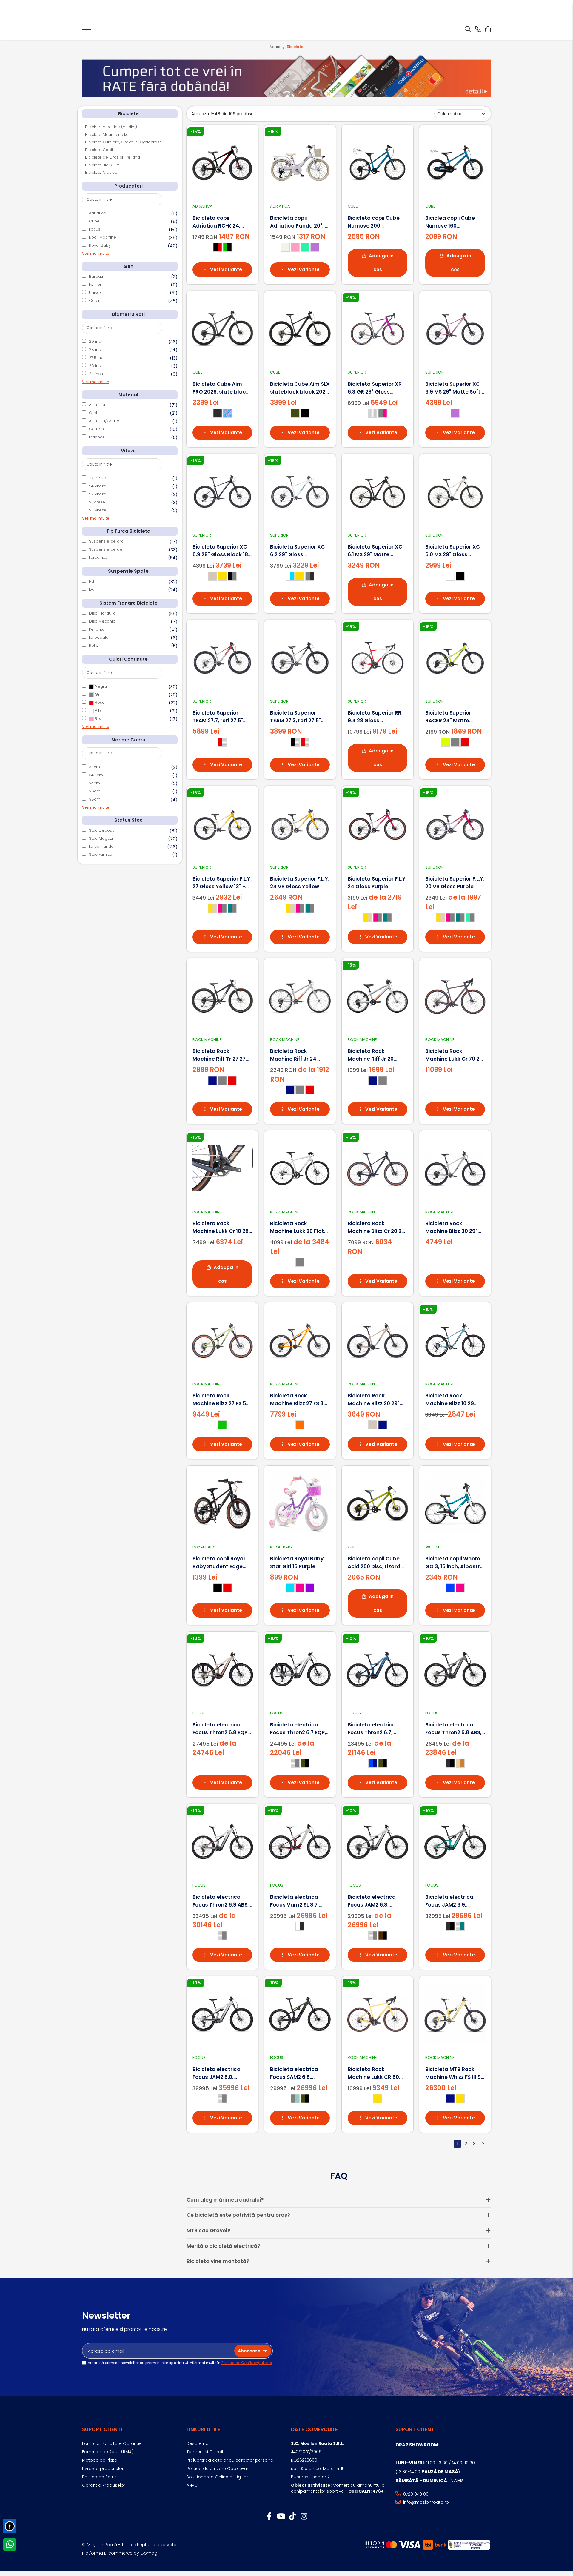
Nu (91, 581)
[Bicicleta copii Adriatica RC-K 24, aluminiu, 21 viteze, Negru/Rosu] (222, 163)
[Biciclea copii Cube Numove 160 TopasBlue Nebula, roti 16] (455, 163)
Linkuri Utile (203, 2429)
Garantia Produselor (104, 2485)
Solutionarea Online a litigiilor (217, 2477)
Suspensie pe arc (106, 541)
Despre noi (198, 2443)
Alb (97, 711)
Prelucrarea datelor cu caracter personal (230, 2460)
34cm (94, 783)
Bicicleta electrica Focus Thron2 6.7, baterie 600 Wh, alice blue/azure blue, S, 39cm (375, 1729)
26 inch (96, 366)
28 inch (96, 350)
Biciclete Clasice (101, 172)
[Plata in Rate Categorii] (286, 76)
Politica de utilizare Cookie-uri (218, 2469)
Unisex (95, 292)
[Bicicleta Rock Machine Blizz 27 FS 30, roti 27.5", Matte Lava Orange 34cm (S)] (300, 1340)
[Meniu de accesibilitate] (10, 2526)
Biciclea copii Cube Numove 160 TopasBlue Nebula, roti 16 (455, 222)
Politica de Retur (99, 2477)
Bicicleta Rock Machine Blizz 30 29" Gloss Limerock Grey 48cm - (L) (452, 1227)
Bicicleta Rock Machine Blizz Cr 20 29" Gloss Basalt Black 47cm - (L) (377, 1227)
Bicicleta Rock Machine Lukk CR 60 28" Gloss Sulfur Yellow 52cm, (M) (377, 2073)
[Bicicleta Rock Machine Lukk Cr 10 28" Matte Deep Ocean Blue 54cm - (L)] (222, 1168)
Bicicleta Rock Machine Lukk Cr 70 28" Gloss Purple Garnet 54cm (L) (455, 1055)
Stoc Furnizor (101, 854)
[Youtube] (281, 2517)
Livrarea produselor (103, 2469)
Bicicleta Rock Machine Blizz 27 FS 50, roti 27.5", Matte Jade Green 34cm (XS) (221, 1400)
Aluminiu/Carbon (105, 421)
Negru (100, 686)
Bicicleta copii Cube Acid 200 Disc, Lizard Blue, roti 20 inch (374, 1563)
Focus (95, 229)
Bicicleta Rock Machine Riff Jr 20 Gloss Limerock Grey (375, 1055)
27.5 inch (97, 358)
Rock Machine (103, 237)
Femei (95, 284)
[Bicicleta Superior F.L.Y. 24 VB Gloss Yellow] (300, 824)
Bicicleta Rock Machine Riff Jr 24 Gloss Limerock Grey (297, 1055)
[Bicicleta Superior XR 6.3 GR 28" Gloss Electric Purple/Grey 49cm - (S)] (378, 329)
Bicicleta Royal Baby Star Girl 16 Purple (297, 1563)
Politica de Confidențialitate (247, 2363)
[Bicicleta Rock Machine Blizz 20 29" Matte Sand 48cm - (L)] (378, 1340)
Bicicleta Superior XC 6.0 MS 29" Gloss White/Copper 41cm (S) (453, 551)
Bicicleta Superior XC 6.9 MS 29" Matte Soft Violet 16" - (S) (453, 388)
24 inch (96, 374)
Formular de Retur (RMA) (108, 2452)
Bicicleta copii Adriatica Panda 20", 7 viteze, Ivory (299, 222)
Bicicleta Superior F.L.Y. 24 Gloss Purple (377, 883)
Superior (357, 372)
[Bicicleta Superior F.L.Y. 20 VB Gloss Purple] (455, 824)
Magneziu (98, 437)
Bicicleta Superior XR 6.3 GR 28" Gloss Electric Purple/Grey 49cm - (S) (375, 388)
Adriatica (98, 213)
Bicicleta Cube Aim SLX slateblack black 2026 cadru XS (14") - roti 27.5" (300, 388)
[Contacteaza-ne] (478, 30)
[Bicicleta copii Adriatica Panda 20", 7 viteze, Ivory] (300, 163)
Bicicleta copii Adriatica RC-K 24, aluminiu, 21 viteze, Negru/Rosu (217, 222)
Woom (432, 1547)
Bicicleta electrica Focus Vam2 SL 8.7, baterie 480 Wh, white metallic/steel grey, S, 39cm (299, 1901)
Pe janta (97, 629)
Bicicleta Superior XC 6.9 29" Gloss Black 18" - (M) (221, 551)
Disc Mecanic (102, 621)
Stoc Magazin (102, 838)
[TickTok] (292, 2517)
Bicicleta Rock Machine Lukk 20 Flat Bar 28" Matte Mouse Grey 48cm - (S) (297, 1227)
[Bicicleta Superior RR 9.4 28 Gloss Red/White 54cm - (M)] (378, 658)
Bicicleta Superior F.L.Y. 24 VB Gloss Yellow (300, 883)
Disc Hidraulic (102, 613)
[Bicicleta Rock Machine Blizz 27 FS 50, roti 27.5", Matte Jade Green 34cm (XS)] (222, 1340)
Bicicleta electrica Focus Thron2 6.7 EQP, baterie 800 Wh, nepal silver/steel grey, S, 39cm (299, 1729)
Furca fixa (98, 557)
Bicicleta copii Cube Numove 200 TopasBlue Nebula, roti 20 (377, 222)
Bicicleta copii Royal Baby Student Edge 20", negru (219, 1563)
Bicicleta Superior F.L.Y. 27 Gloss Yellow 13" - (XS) (222, 883)
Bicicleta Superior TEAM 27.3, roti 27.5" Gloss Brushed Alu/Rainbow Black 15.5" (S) (295, 717)
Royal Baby (100, 245)
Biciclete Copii (99, 150)
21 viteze (97, 502)
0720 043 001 (416, 2494)
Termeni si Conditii (206, 2452)
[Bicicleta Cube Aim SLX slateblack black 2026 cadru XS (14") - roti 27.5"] (300, 329)
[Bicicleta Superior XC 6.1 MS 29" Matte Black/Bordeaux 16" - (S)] (378, 492)
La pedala (99, 637)
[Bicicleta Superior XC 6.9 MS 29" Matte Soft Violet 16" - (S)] (455, 329)
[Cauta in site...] (468, 30)
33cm (94, 767)
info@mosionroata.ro (425, 2502)
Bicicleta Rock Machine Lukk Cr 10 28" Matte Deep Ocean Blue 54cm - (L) (222, 1227)
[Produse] (87, 31)
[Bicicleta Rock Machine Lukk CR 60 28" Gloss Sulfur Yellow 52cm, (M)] (378, 2014)
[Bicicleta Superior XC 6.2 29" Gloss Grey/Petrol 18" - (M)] (300, 492)
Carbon (96, 429)
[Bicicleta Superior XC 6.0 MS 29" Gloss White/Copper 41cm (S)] (455, 492)
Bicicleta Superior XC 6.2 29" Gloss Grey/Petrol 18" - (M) (297, 551)
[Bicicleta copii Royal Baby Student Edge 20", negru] (222, 1503)
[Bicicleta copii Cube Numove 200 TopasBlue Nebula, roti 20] (378, 163)
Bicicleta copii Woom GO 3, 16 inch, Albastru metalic (454, 1563)
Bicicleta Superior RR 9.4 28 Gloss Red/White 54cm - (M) (377, 717)
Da (92, 589)
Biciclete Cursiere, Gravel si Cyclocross (123, 142)
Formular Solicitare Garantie (112, 2443)
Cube (94, 221)
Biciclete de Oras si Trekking (113, 157)
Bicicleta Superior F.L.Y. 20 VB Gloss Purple (455, 883)
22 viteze (98, 494)
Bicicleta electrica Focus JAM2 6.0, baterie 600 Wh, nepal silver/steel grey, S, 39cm (221, 2073)
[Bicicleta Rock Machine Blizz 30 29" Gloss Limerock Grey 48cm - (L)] (455, 1168)
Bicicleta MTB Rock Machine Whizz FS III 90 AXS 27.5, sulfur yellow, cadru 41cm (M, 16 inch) (455, 2073)
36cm (95, 791)
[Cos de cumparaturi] (488, 30)
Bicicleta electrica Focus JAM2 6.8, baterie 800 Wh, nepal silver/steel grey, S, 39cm (376, 1901)
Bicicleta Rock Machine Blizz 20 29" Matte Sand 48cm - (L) (374, 1400)
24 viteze (98, 486)
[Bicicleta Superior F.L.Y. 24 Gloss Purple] (378, 824)
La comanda (101, 846)
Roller (94, 645)
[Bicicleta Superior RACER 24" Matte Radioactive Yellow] (455, 658)
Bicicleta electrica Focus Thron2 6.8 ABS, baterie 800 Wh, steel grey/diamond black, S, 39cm (453, 1729)
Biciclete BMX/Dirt (102, 165)
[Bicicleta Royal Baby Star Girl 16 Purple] (300, 1503)
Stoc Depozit (101, 830)
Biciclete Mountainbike (107, 135)
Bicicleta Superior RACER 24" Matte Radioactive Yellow (450, 717)
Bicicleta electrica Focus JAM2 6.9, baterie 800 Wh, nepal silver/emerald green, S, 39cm (454, 1901)
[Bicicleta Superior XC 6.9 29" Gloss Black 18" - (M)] (222, 492)
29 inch (96, 341)
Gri (97, 694)
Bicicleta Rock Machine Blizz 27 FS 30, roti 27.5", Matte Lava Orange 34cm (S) (299, 1400)
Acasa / (278, 47)
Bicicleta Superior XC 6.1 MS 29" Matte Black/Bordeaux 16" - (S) (375, 551)
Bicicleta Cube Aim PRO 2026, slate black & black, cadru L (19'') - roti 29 (221, 388)
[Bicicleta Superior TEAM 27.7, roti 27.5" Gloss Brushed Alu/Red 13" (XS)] (222, 658)
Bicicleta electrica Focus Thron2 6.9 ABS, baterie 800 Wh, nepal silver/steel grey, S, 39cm (221, 1901)
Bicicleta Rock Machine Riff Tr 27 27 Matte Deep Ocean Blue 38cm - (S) (219, 1055)
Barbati (96, 276)
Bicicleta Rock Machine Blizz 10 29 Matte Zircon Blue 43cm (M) (450, 1400)
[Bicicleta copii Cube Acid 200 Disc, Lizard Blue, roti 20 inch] (378, 1503)
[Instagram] (304, 2517)
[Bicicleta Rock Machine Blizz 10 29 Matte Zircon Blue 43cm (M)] (455, 1340)
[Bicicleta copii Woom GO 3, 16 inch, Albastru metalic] (455, 1503)
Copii (94, 301)
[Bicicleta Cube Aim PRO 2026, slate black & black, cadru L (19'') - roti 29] (222, 329)
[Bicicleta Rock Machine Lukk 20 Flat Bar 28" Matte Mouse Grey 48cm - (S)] (300, 1168)
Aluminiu (97, 405)
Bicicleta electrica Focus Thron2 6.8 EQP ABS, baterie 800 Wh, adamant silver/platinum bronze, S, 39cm (220, 1729)
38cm (95, 799)
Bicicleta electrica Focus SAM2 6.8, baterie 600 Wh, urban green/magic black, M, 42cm (300, 2073)
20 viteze (98, 510)
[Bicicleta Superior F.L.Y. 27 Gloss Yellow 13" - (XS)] (222, 824)
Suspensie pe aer (106, 549)
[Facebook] (269, 2517)
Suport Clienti (102, 2429)
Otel (93, 413)
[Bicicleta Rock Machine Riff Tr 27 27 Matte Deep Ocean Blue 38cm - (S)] (222, 996)
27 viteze (97, 478)
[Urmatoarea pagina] (483, 2144)
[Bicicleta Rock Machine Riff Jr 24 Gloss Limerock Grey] (300, 996)
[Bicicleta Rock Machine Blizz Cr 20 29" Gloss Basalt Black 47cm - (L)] (378, 1168)
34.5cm (96, 775)
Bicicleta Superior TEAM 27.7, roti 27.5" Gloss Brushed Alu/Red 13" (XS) (218, 717)
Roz (98, 719)
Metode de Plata (100, 2460)
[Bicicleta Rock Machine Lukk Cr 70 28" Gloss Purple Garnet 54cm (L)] (455, 996)
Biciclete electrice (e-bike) (111, 127)
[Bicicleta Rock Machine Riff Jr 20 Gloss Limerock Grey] (378, 996)
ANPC (192, 2485)
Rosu (99, 702)
